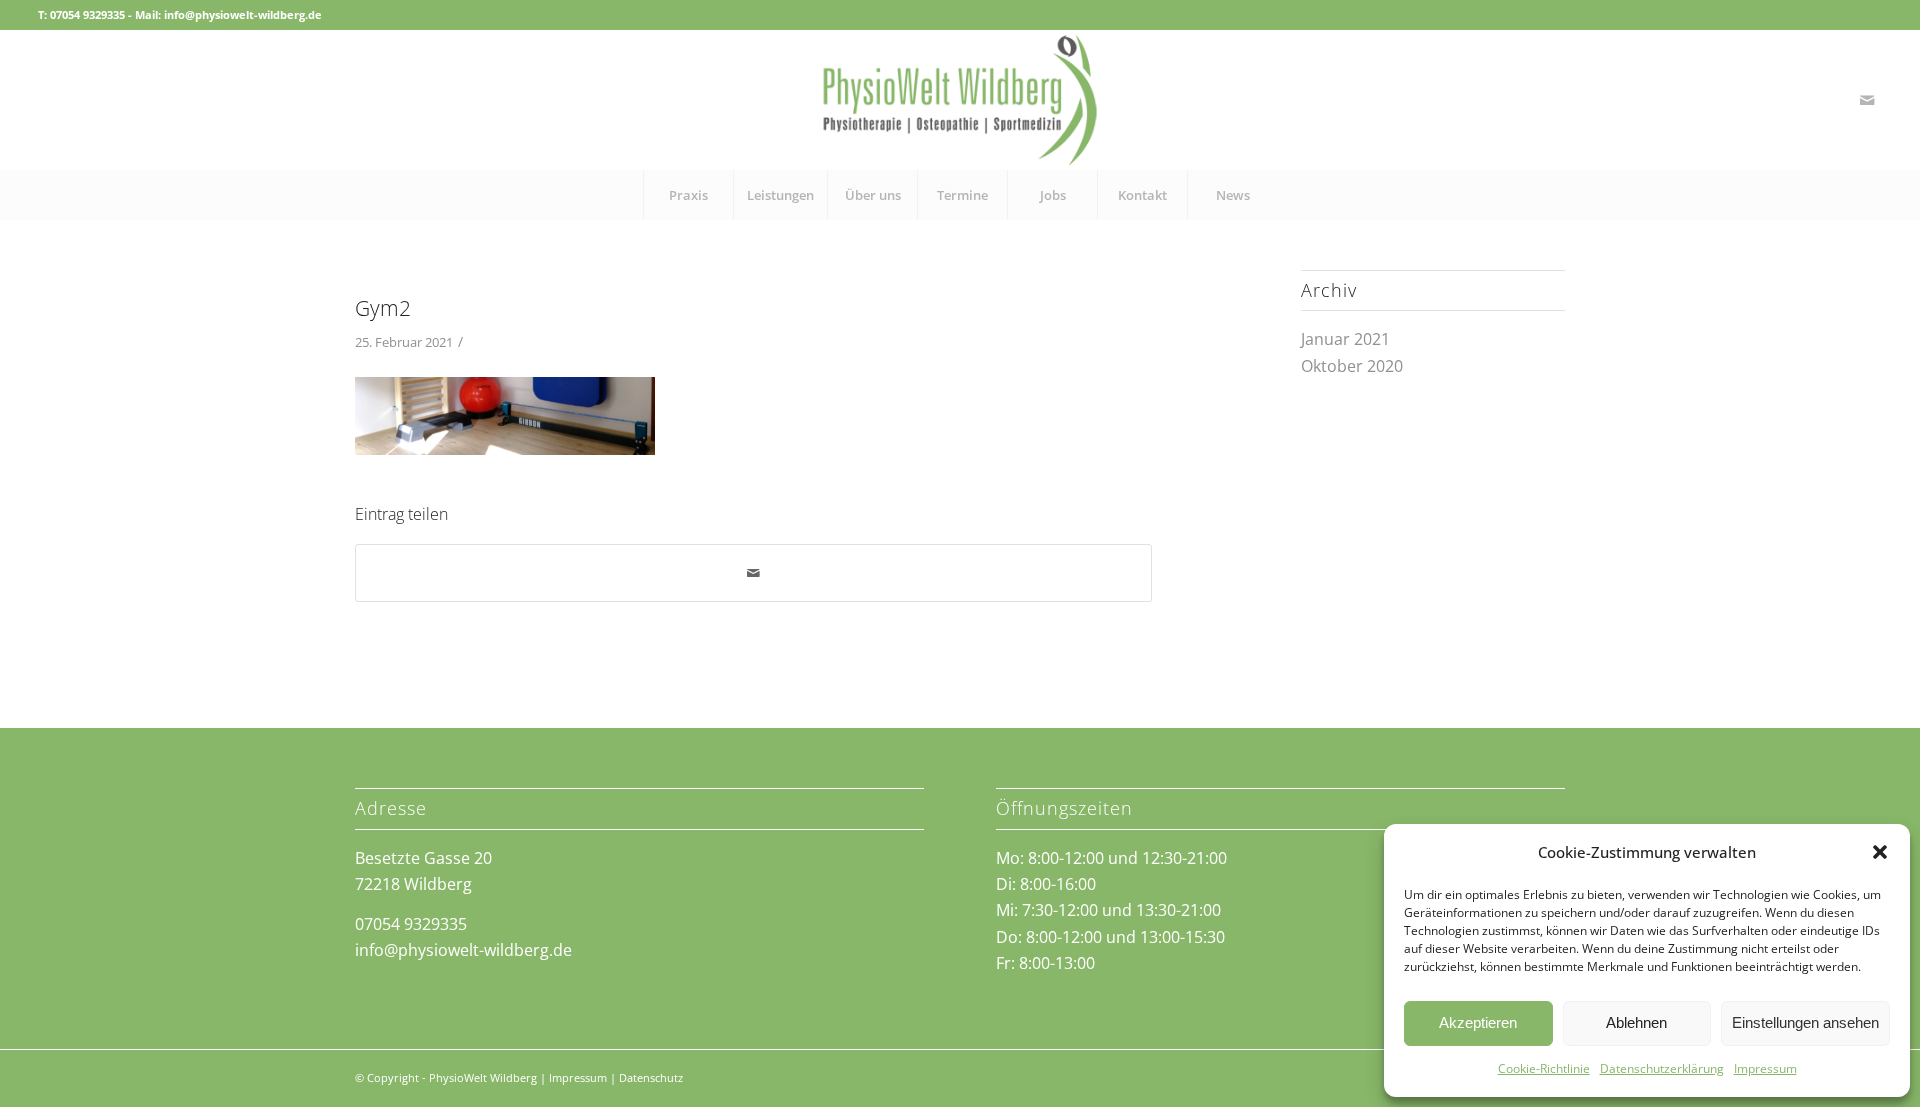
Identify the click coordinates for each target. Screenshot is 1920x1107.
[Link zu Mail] (1867, 100)
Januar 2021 (1345, 339)
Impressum (1765, 1068)
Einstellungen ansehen (1805, 1022)
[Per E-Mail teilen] (753, 573)
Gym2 (383, 308)
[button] (1880, 852)
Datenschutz (651, 1077)
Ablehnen (1636, 1022)
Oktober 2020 (1352, 366)
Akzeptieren (1478, 1022)
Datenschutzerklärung (1662, 1068)
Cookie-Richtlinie (1544, 1068)
